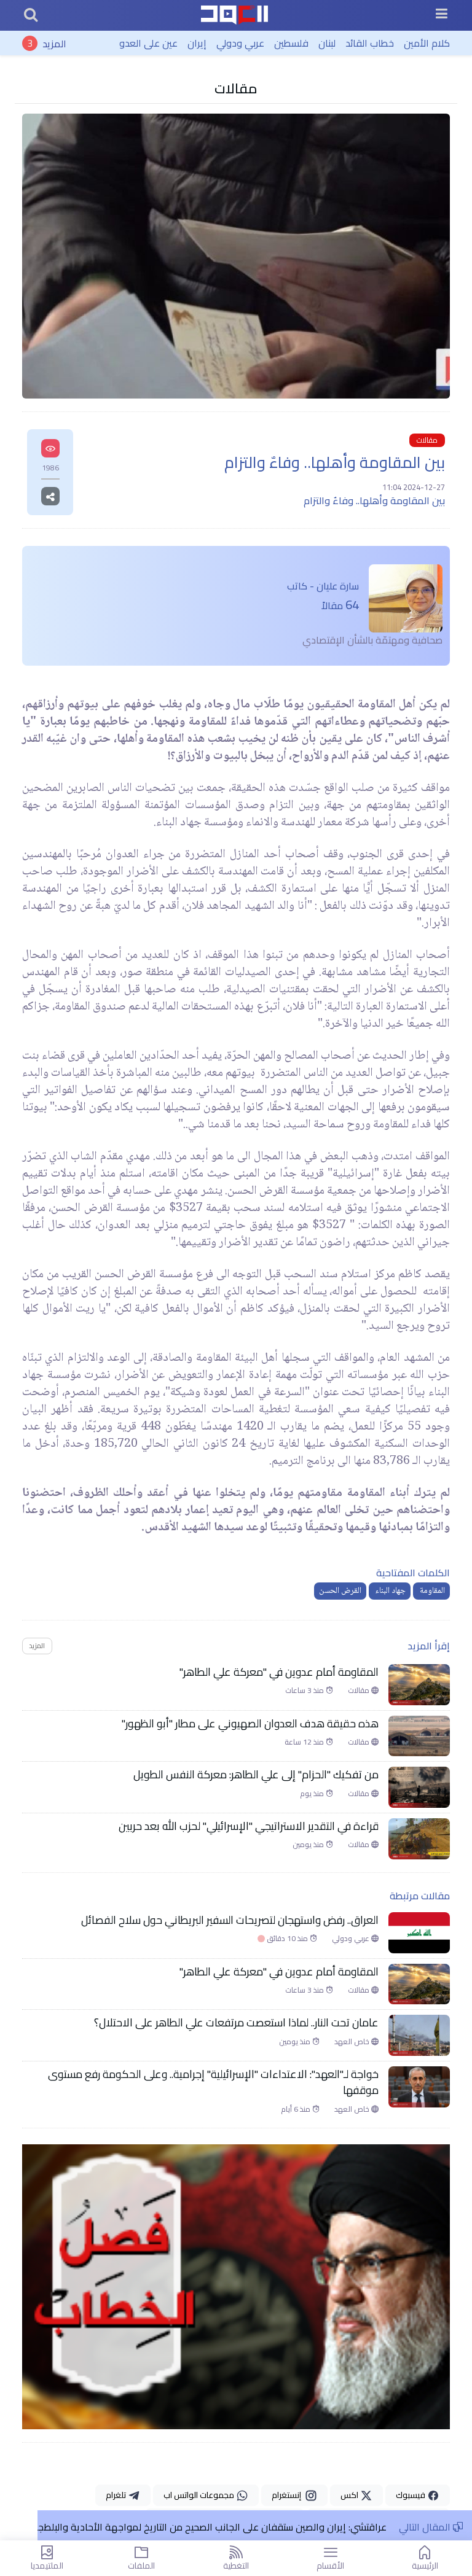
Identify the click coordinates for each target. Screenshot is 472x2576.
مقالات (236, 88)
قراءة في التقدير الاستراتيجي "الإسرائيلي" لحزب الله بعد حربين (249, 1826)
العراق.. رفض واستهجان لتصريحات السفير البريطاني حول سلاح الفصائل (230, 1920)
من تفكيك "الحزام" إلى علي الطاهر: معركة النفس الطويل (256, 1775)
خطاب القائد (370, 43)
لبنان (327, 43)
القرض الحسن (340, 1591)
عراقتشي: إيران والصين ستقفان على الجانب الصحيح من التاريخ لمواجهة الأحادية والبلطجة (209, 2527)
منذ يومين (309, 1845)
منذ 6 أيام (297, 2109)
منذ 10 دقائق (284, 1939)
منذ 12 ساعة (305, 1742)
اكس (350, 2495)
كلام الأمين (427, 43)
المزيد (54, 43)
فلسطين (291, 43)
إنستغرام (288, 2495)
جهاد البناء (390, 1591)
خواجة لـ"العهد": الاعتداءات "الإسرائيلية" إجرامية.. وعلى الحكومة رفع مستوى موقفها (213, 2083)
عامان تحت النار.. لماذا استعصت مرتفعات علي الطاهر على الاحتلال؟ (236, 2023)
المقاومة (431, 1591)
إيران (197, 43)
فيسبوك (411, 2495)
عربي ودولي (240, 43)
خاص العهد (353, 2042)
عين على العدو (148, 43)
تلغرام (117, 2495)
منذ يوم (313, 1794)
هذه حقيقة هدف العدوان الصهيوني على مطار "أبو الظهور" (250, 1724)
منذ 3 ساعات (305, 1691)
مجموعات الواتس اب (200, 2495)
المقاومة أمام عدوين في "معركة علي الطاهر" (279, 1672)
